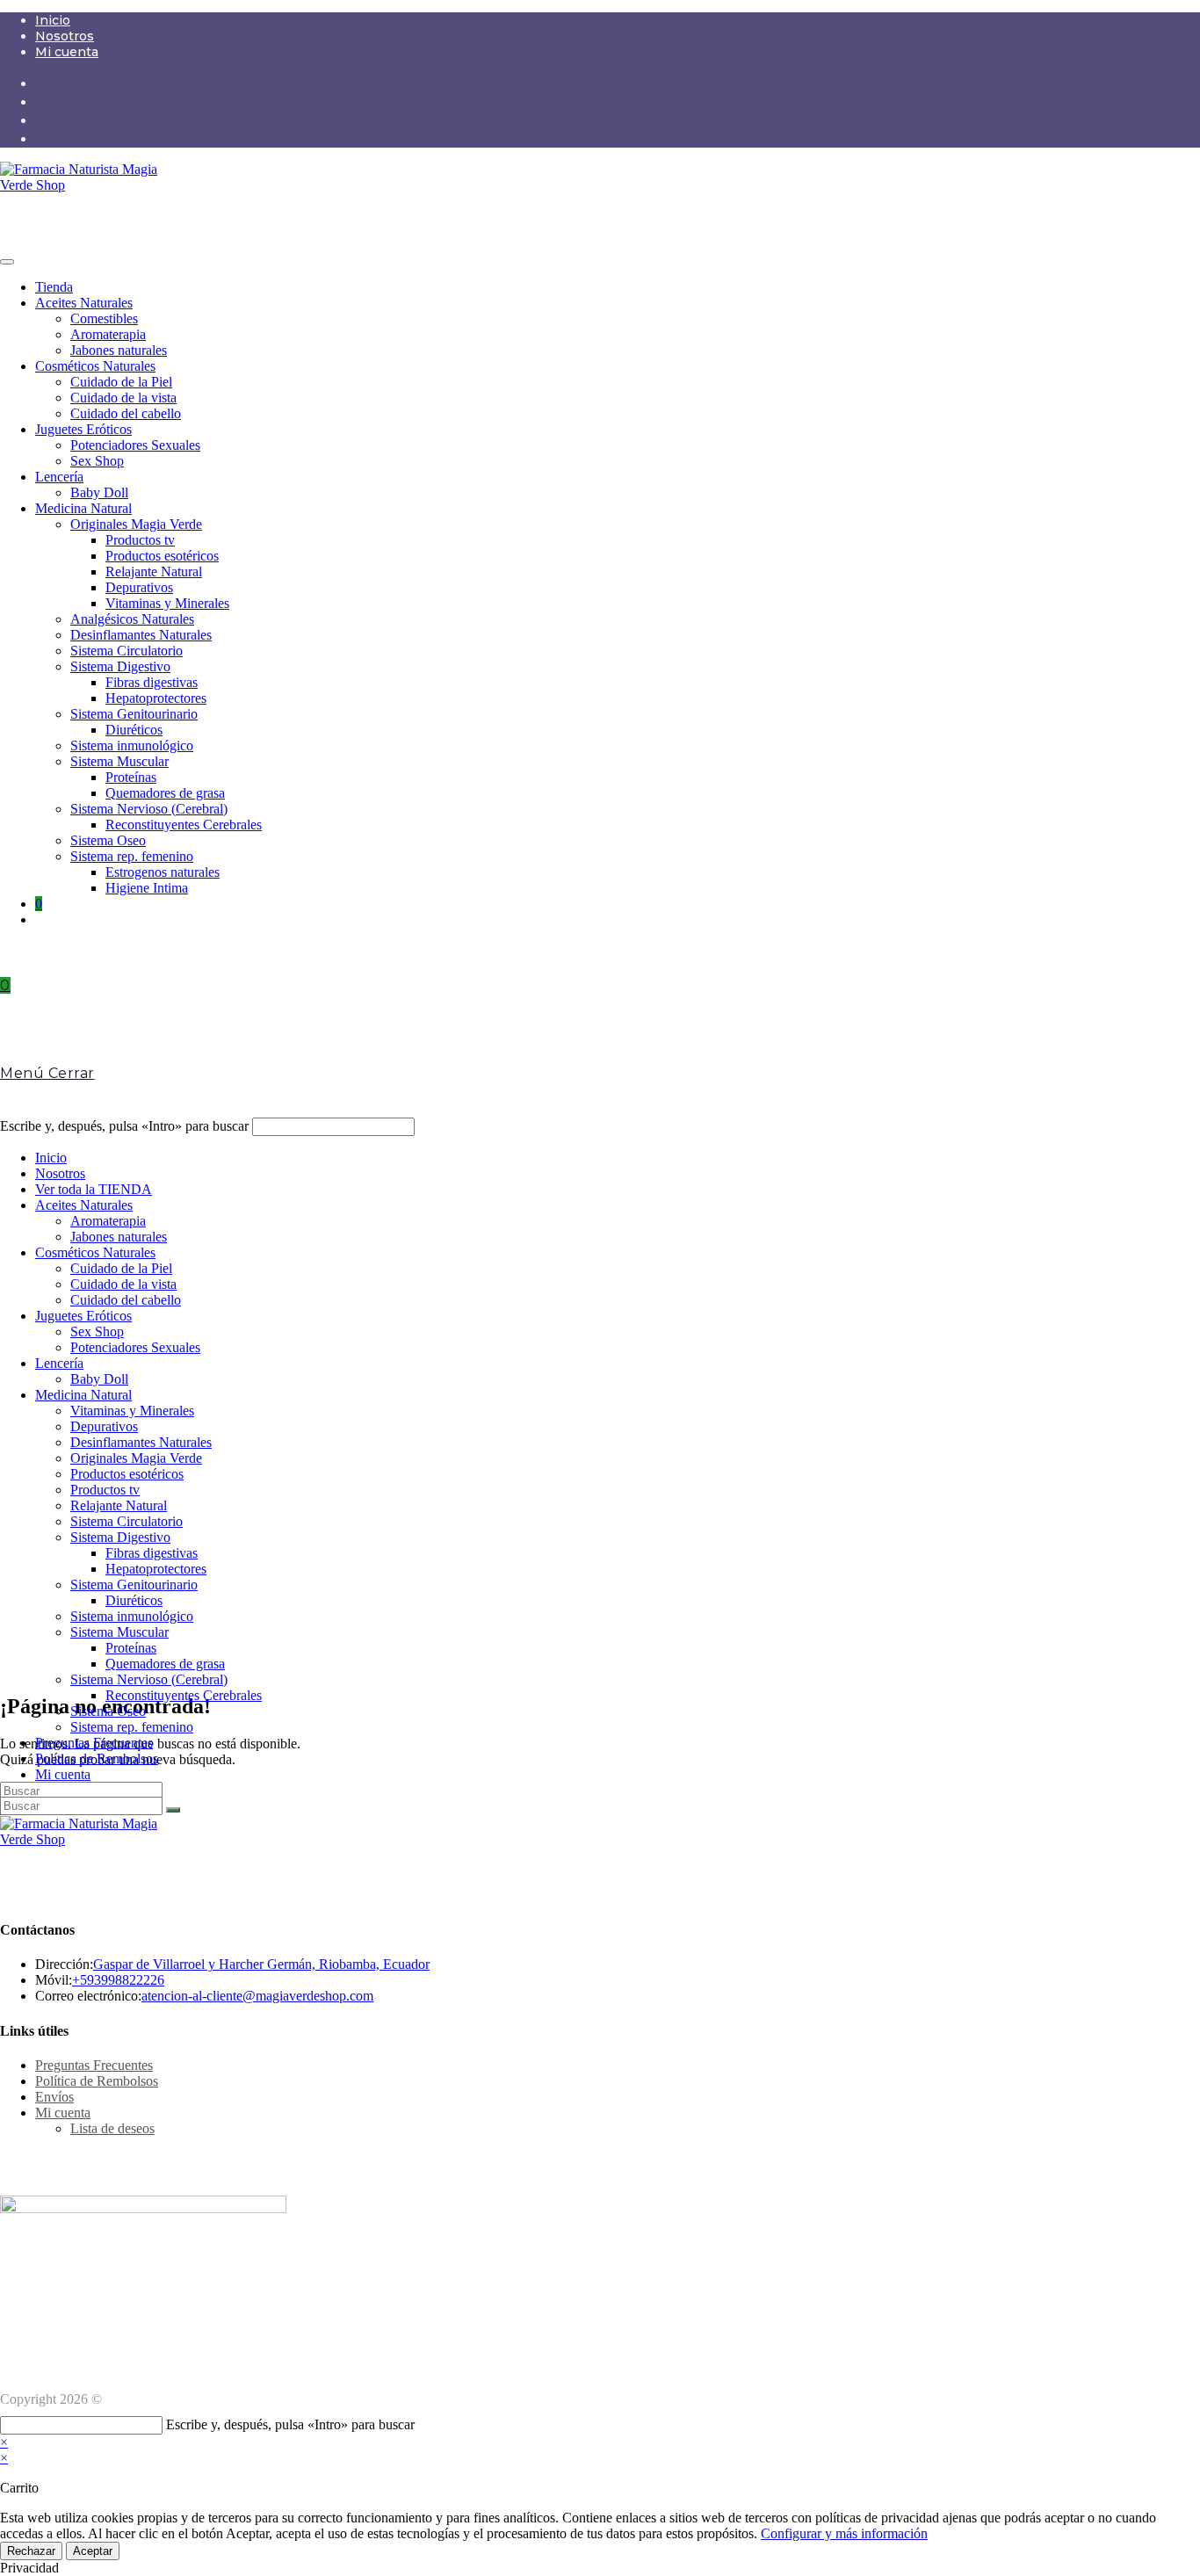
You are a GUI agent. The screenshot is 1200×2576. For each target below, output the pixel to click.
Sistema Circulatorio (127, 651)
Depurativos (139, 587)
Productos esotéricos (162, 556)
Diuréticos (134, 730)
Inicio (53, 20)
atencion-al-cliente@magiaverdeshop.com (257, 1996)
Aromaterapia (108, 334)
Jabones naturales (119, 350)
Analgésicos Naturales (132, 619)
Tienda (54, 287)
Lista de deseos (112, 2128)
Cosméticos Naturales (95, 366)
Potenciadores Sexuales (135, 445)
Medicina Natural (83, 508)
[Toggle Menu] (7, 262)
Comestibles (104, 318)
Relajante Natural (154, 572)
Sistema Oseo (108, 840)
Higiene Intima (147, 888)
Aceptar (93, 2551)
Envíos (54, 2097)
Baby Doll (99, 492)
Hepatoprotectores (156, 698)
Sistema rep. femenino (132, 856)
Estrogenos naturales (163, 872)
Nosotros (65, 36)
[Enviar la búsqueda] (173, 1810)
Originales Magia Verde (136, 524)
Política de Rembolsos (97, 1758)
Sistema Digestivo (120, 666)
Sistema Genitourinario (134, 714)
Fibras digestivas (152, 682)
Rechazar (31, 2551)
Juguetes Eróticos (83, 429)
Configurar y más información (844, 2533)
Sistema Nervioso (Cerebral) (149, 809)
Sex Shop (97, 461)
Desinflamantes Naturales (141, 635)
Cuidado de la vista (123, 398)
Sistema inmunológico (132, 745)
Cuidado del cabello (126, 413)
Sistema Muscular (119, 761)
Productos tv (140, 540)
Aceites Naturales (84, 303)
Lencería (59, 477)
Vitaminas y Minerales (167, 603)
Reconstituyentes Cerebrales (184, 825)
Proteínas (131, 777)
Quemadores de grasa (165, 793)
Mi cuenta (67, 52)
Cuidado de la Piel (121, 382)
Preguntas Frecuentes (94, 1743)
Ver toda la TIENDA (94, 1189)
